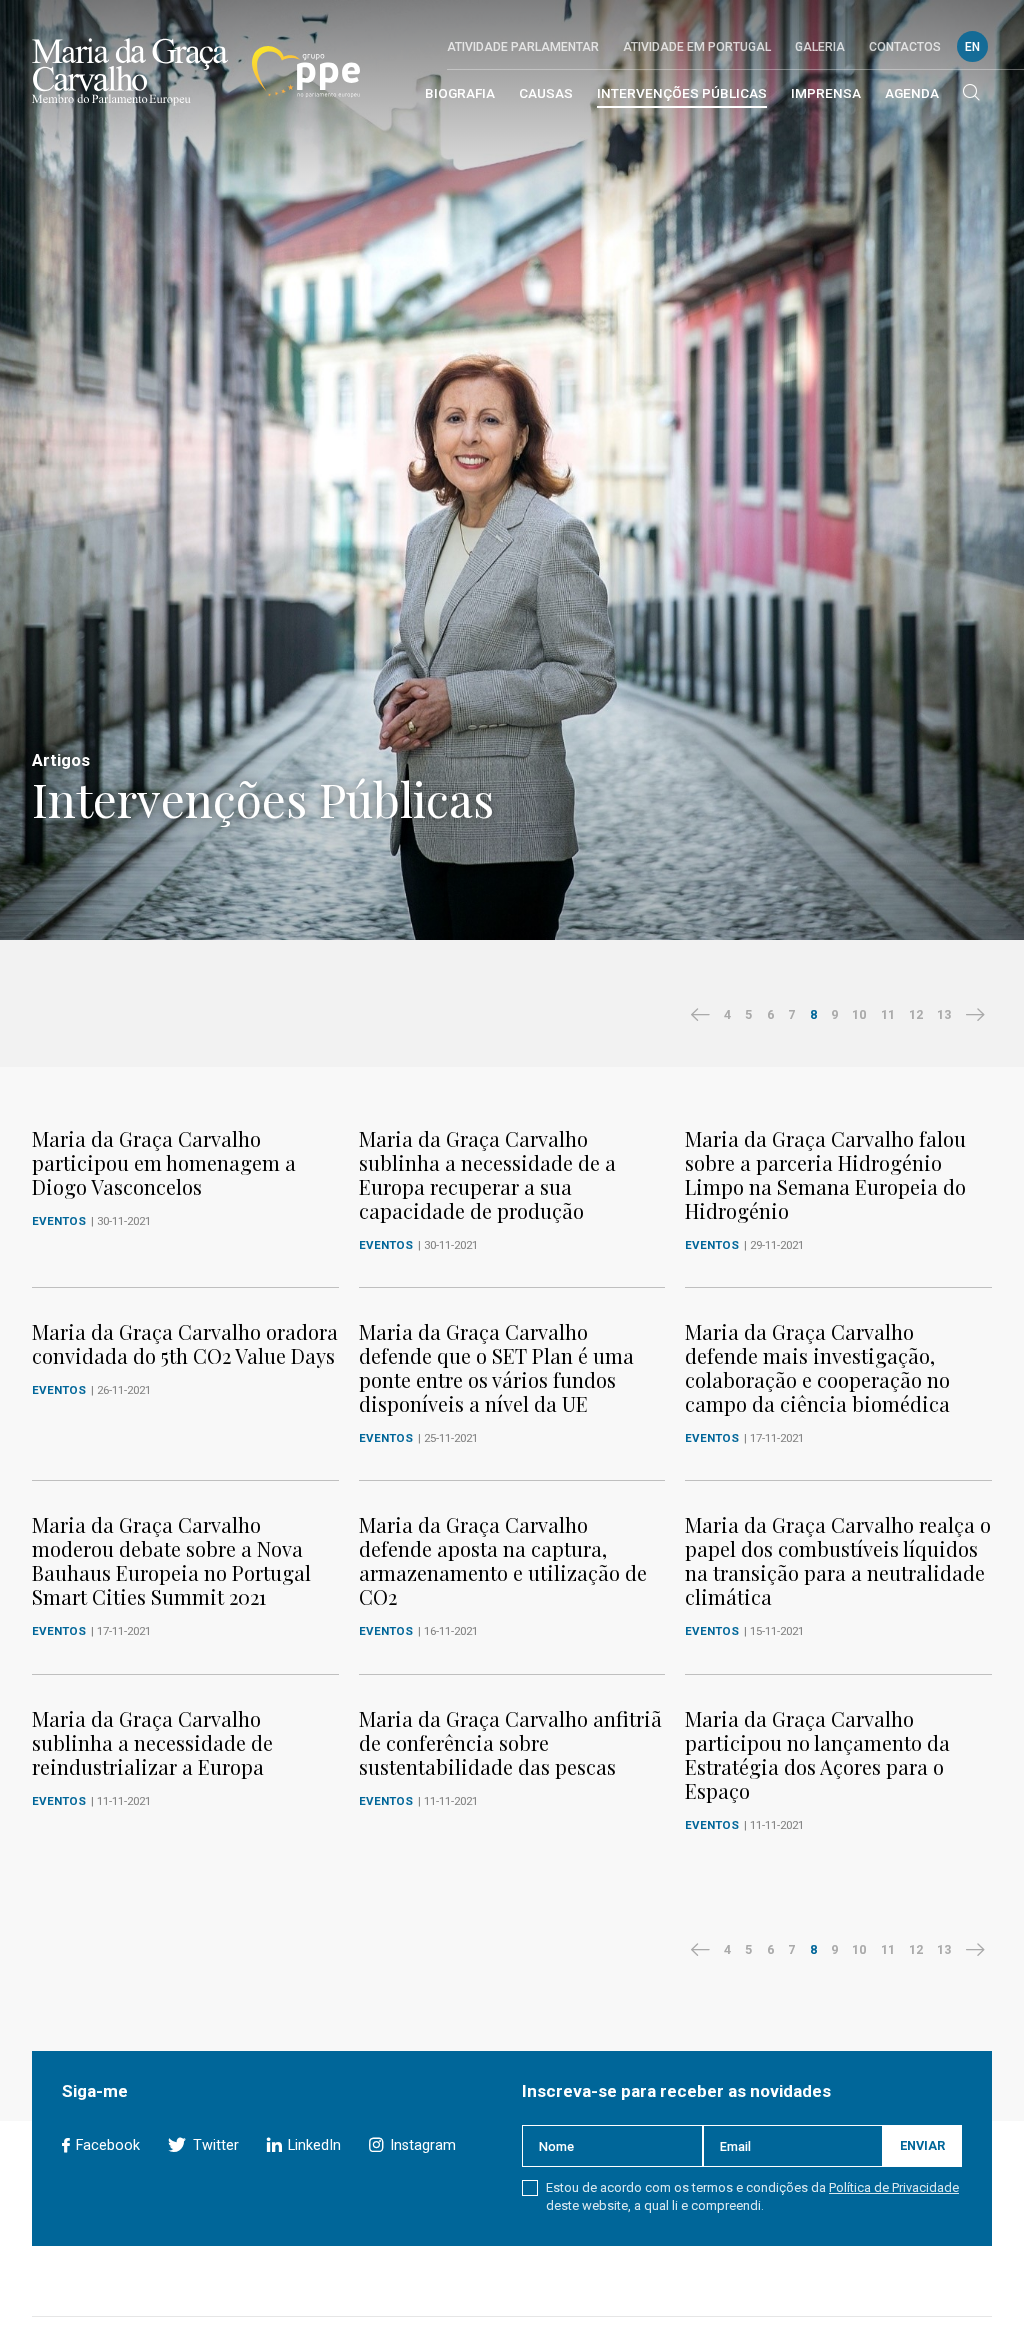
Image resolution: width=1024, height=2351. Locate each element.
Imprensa (826, 93)
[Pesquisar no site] (971, 94)
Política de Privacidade (894, 2187)
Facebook (106, 2145)
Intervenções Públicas (682, 93)
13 (944, 1014)
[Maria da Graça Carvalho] (130, 72)
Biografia (460, 93)
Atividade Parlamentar (523, 47)
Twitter (213, 2145)
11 (888, 1014)
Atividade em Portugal (697, 47)
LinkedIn (312, 2145)
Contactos (905, 47)
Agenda (912, 93)
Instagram (420, 2145)
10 (859, 1014)
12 (916, 1014)
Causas (546, 93)
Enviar (922, 2145)
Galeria (820, 47)
